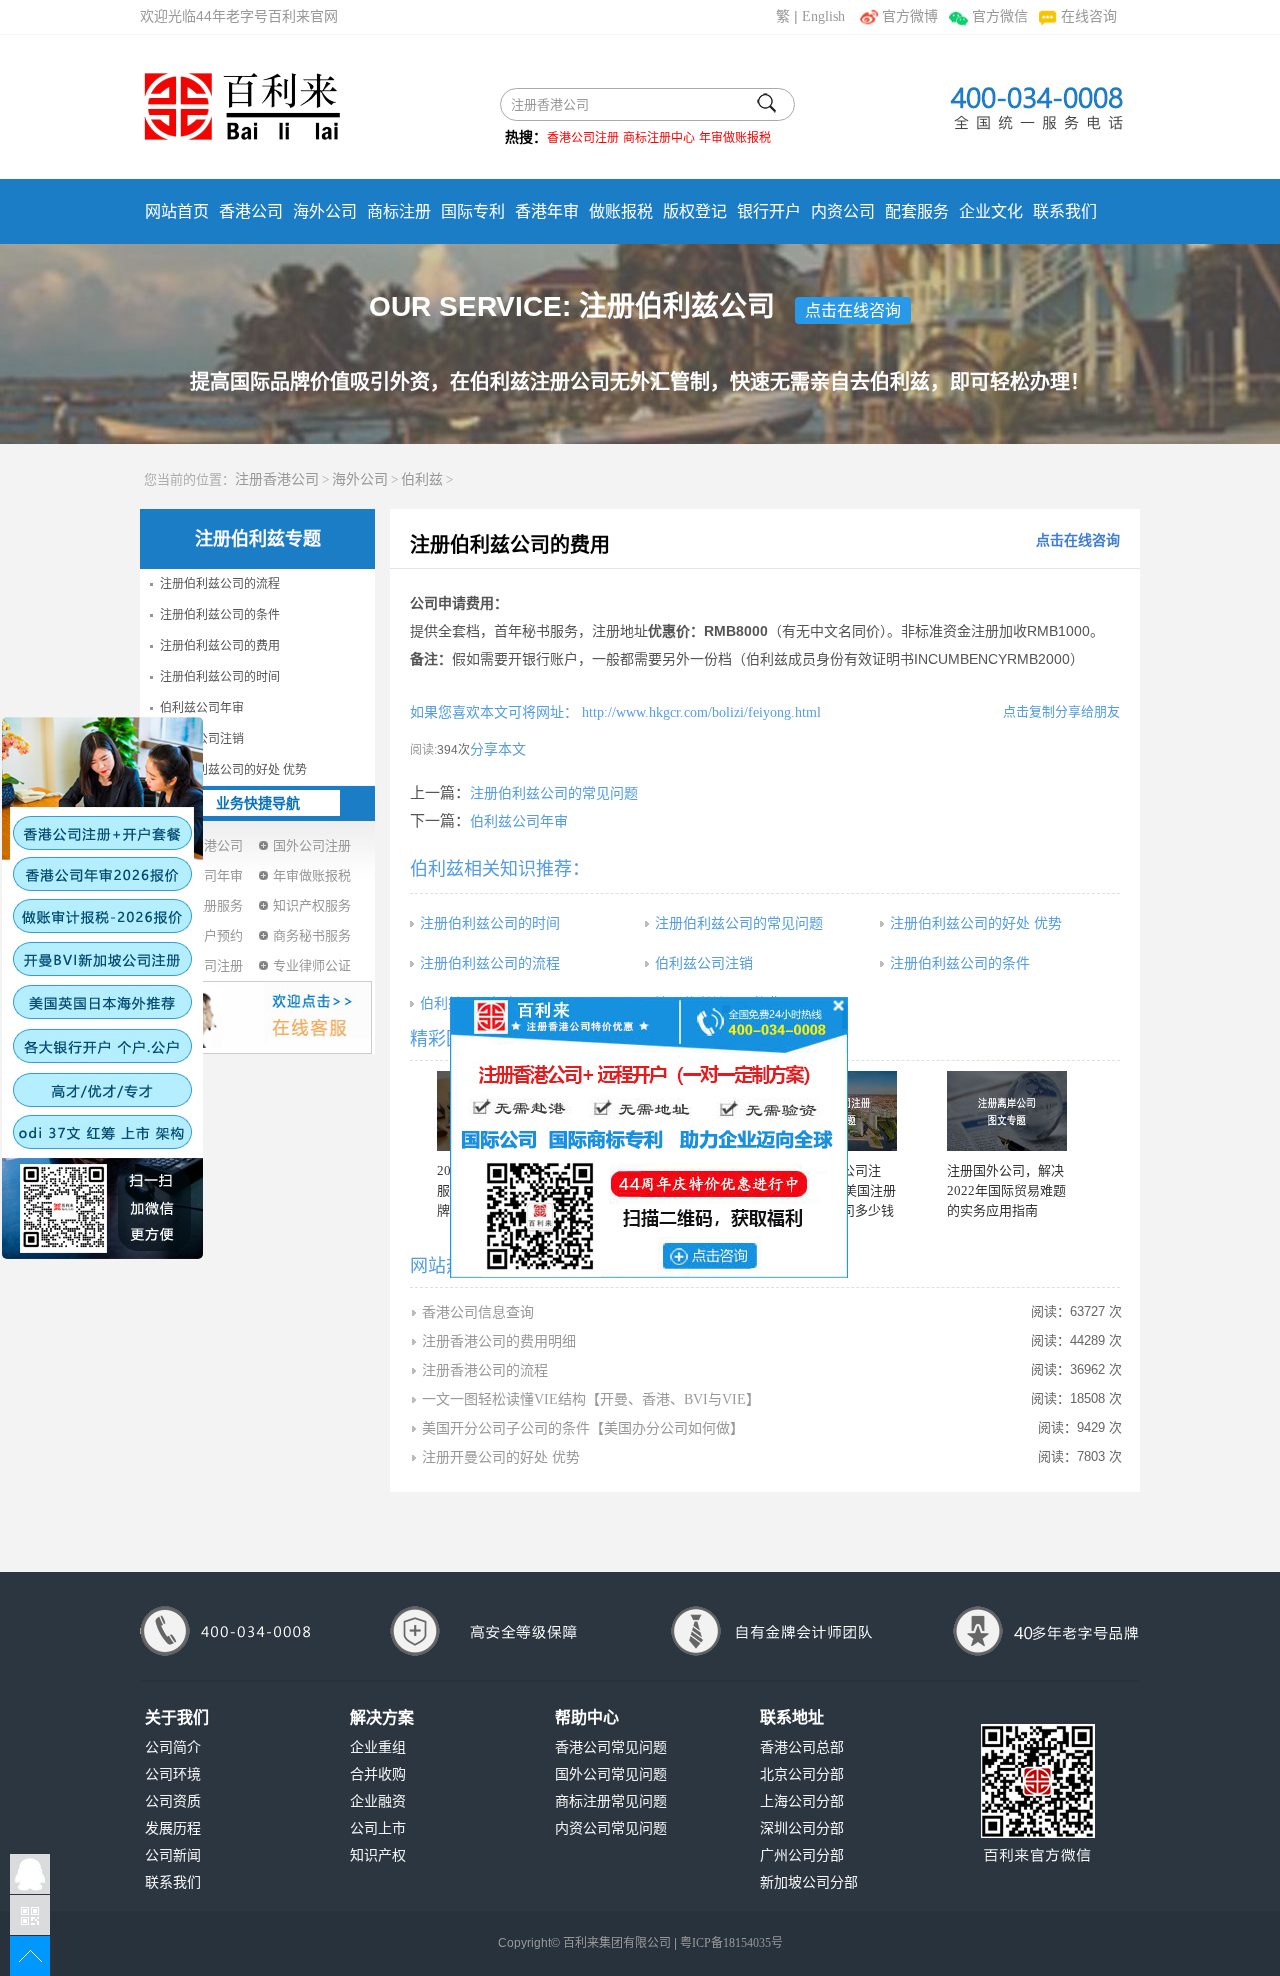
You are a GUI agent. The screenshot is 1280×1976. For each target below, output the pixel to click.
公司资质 (173, 1801)
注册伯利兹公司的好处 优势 (233, 770)
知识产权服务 (312, 905)
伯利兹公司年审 (202, 708)
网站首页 (177, 211)
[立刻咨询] (649, 1136)
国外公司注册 (312, 845)
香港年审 (547, 211)
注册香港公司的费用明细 (499, 1341)
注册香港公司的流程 (485, 1370)
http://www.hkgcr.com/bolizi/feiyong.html (699, 712)
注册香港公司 (277, 479)
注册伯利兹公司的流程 (220, 584)
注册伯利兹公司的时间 (220, 677)
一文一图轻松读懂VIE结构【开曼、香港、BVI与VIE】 (591, 1399)
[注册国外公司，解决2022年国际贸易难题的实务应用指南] (1007, 1111)
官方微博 (910, 16)
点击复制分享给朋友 (1061, 711)
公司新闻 (173, 1855)
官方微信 (999, 16)
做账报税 (621, 211)
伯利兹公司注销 (202, 739)
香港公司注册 (583, 138)
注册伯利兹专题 (258, 539)
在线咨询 (1089, 16)
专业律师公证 (312, 965)
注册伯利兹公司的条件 (220, 615)
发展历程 (173, 1828)
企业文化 (991, 211)
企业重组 (378, 1747)
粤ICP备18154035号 (731, 1943)
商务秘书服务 (312, 935)
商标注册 (399, 211)
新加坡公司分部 (809, 1882)
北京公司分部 (802, 1774)
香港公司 (251, 211)
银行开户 (769, 211)
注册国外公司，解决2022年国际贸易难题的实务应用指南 (1006, 1190)
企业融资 (378, 1801)
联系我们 (1065, 211)
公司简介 (173, 1747)
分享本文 (498, 749)
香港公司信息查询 (478, 1312)
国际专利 (473, 211)
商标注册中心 (659, 138)
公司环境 (173, 1774)
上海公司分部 (802, 1801)
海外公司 (325, 211)
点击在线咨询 (853, 310)
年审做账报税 (735, 138)
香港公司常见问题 (611, 1747)
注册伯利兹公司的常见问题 (554, 793)
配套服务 (917, 211)
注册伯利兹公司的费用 (220, 646)
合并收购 (378, 1774)
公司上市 (378, 1828)
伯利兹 (422, 479)
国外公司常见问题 (611, 1774)
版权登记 (695, 211)
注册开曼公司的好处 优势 (501, 1457)
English (823, 16)
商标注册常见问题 (611, 1801)
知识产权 (378, 1855)
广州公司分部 (802, 1855)
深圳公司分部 (802, 1828)
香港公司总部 (802, 1747)
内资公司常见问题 (611, 1828)
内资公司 (843, 211)
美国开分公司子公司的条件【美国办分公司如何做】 (583, 1428)
